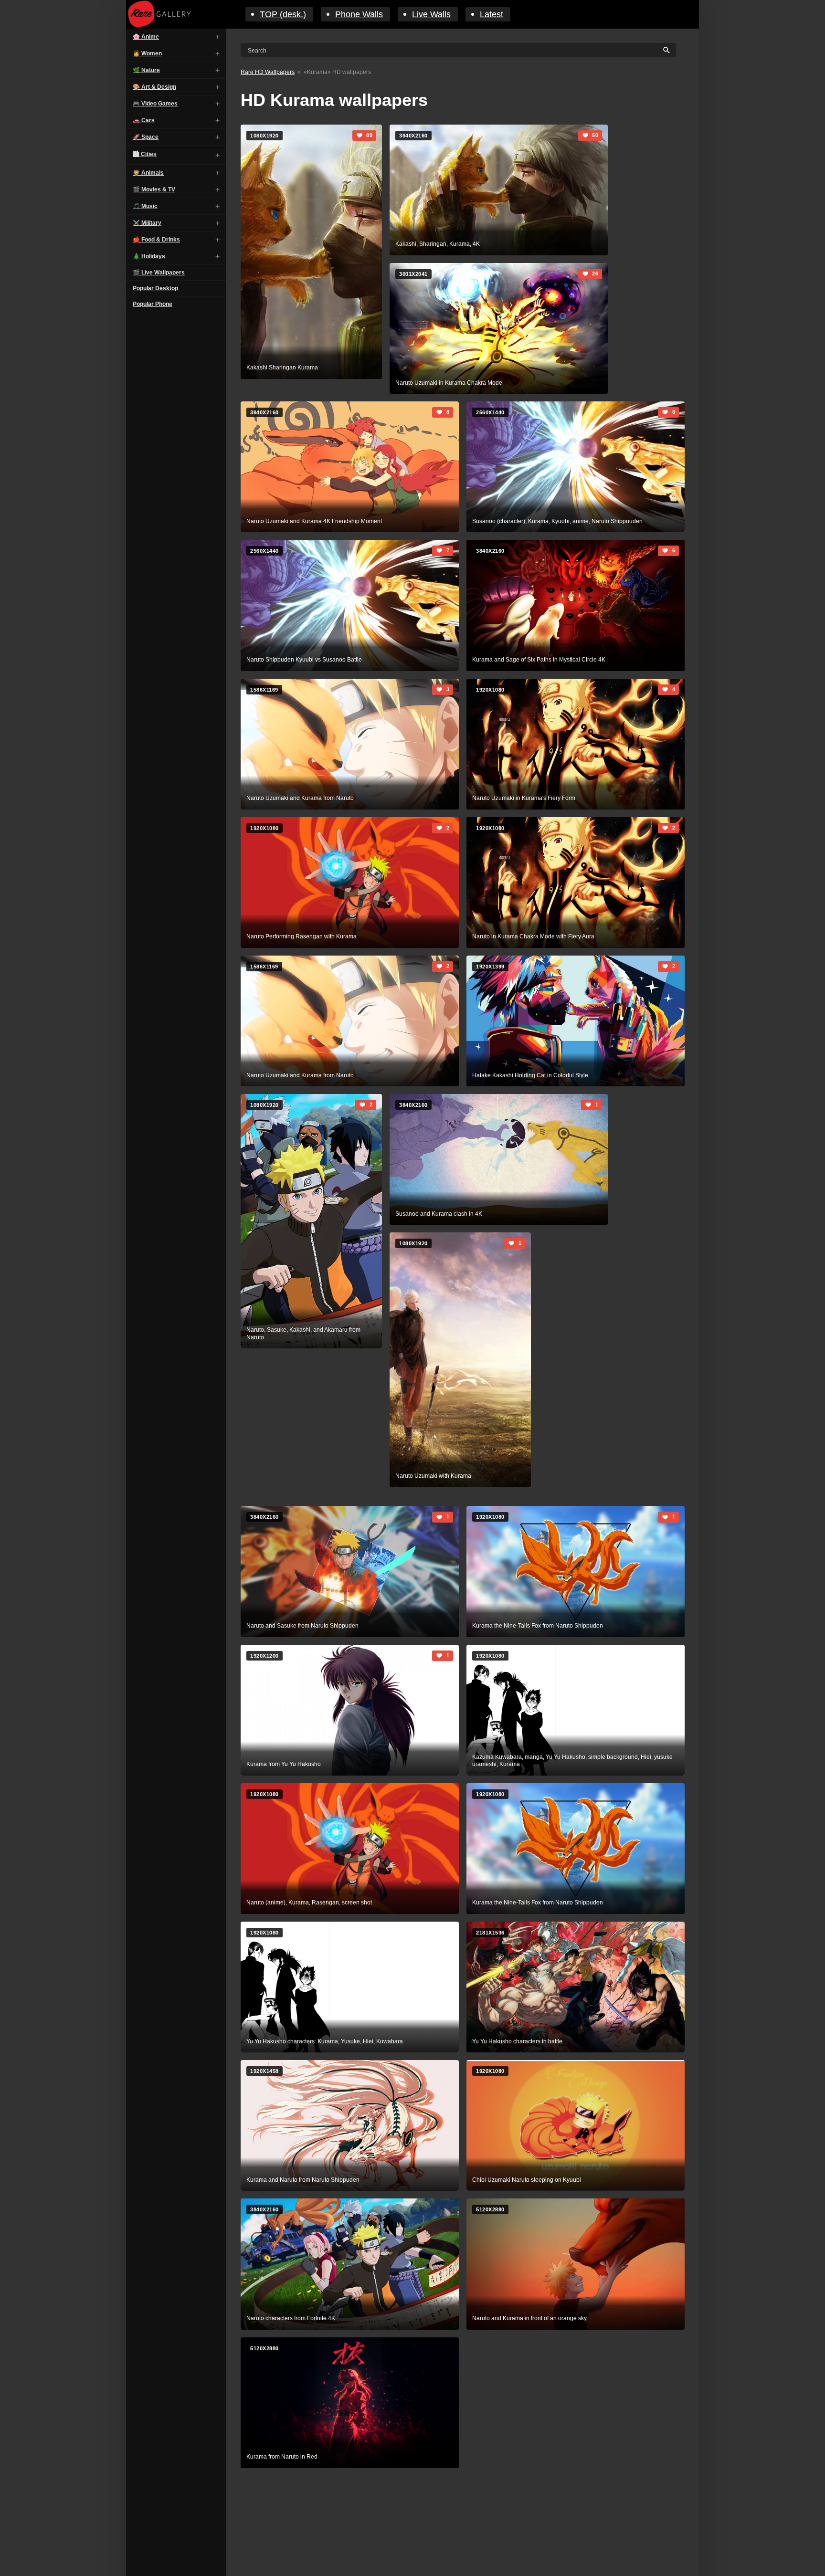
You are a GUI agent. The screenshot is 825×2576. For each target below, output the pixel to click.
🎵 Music (145, 206)
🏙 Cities (145, 154)
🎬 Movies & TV (154, 189)
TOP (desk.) (283, 14)
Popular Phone (153, 304)
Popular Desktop (155, 288)
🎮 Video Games (155, 104)
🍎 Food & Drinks (156, 240)
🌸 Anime (146, 37)
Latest (492, 14)
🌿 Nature (146, 70)
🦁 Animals (148, 173)
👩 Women (147, 53)
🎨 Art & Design (154, 87)
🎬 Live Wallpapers (159, 273)
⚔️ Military (147, 223)
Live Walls (431, 14)
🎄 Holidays (149, 256)
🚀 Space (146, 137)
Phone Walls (359, 14)
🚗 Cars (144, 120)
